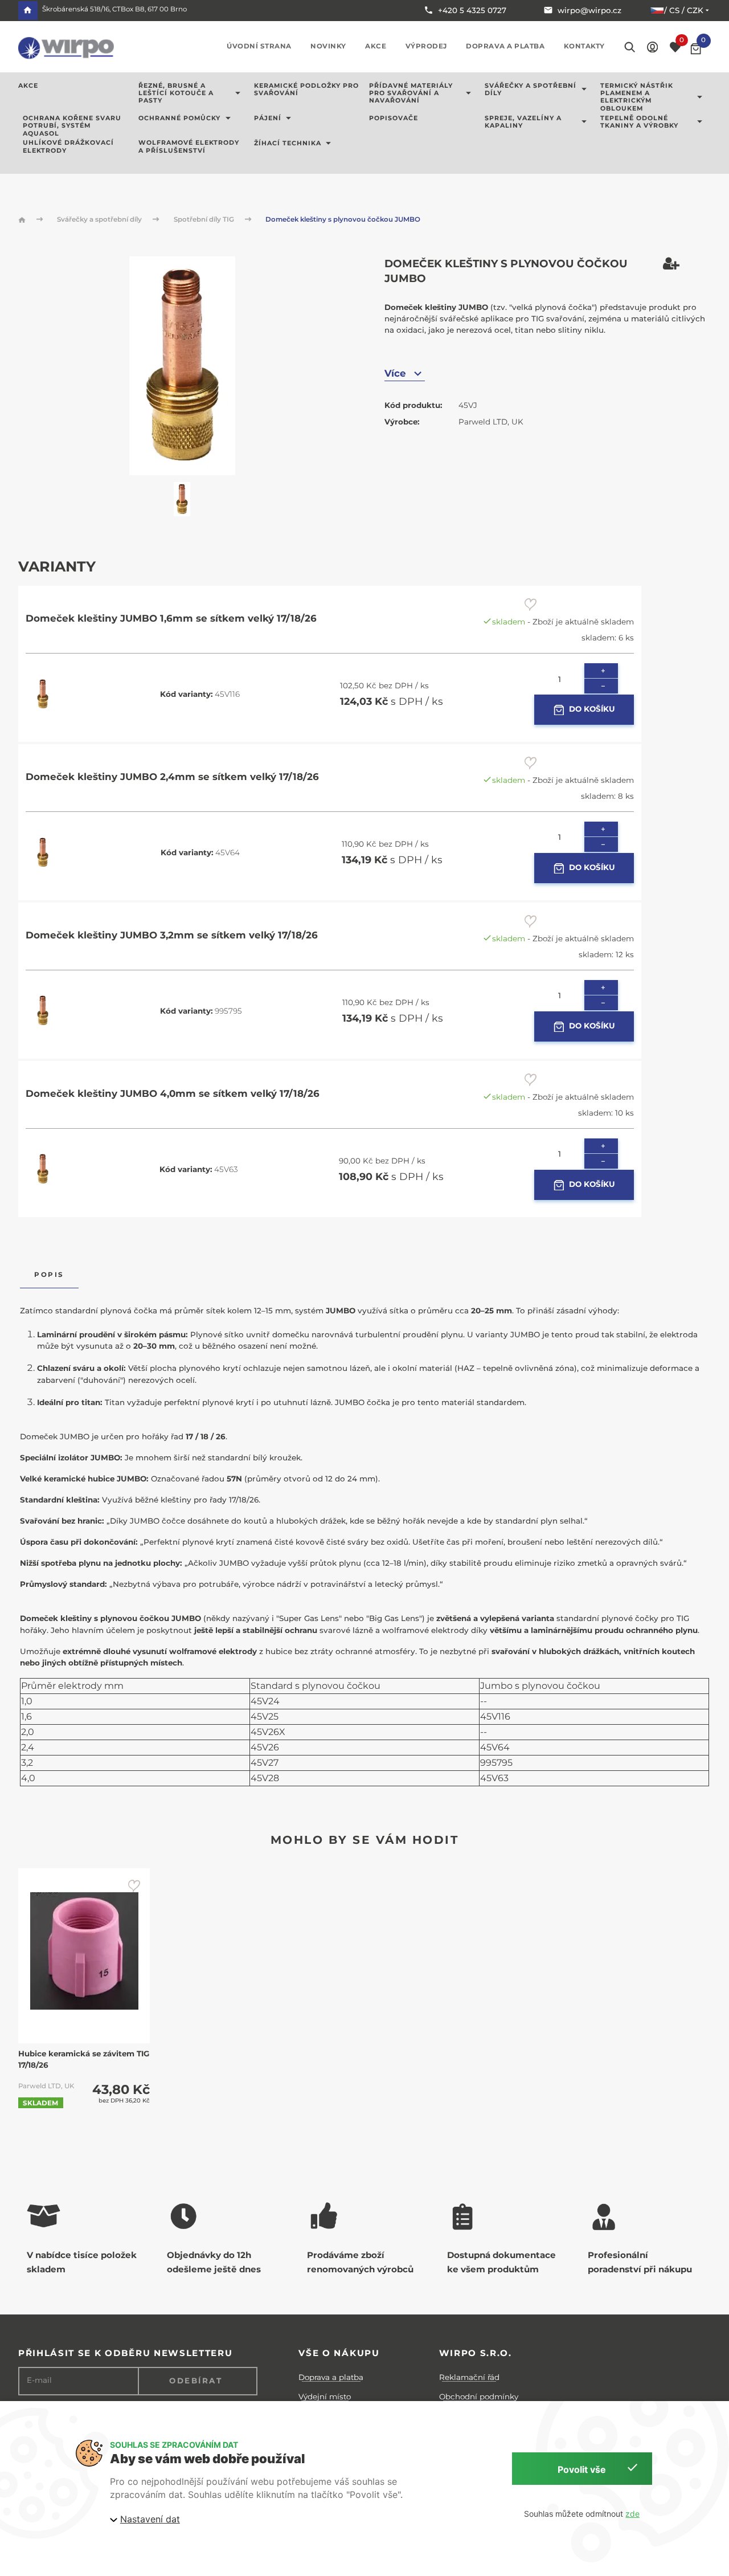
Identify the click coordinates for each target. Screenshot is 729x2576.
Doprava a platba (505, 46)
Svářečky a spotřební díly (100, 219)
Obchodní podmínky (479, 2397)
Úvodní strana (259, 46)
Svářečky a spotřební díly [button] (531, 89)
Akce (376, 46)
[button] (652, 46)
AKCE (28, 86)
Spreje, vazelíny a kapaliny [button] (523, 122)
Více (395, 373)
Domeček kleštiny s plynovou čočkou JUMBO (343, 219)
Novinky (328, 46)
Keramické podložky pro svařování (306, 89)
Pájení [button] (268, 119)
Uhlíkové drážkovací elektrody (68, 146)
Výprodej (426, 46)
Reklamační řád (469, 2377)
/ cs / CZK (684, 10)
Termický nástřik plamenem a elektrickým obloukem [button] (637, 97)
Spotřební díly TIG (205, 219)
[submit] (531, 605)
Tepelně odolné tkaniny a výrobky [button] (639, 122)
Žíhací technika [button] (288, 143)
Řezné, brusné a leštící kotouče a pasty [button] (176, 93)
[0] (696, 49)
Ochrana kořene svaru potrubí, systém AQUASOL (72, 126)
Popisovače (394, 119)
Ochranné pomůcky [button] (179, 119)
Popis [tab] (49, 1275)
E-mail (39, 2380)
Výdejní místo (325, 2397)
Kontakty (584, 46)
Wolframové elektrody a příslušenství (189, 146)
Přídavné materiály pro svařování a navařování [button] (411, 93)
